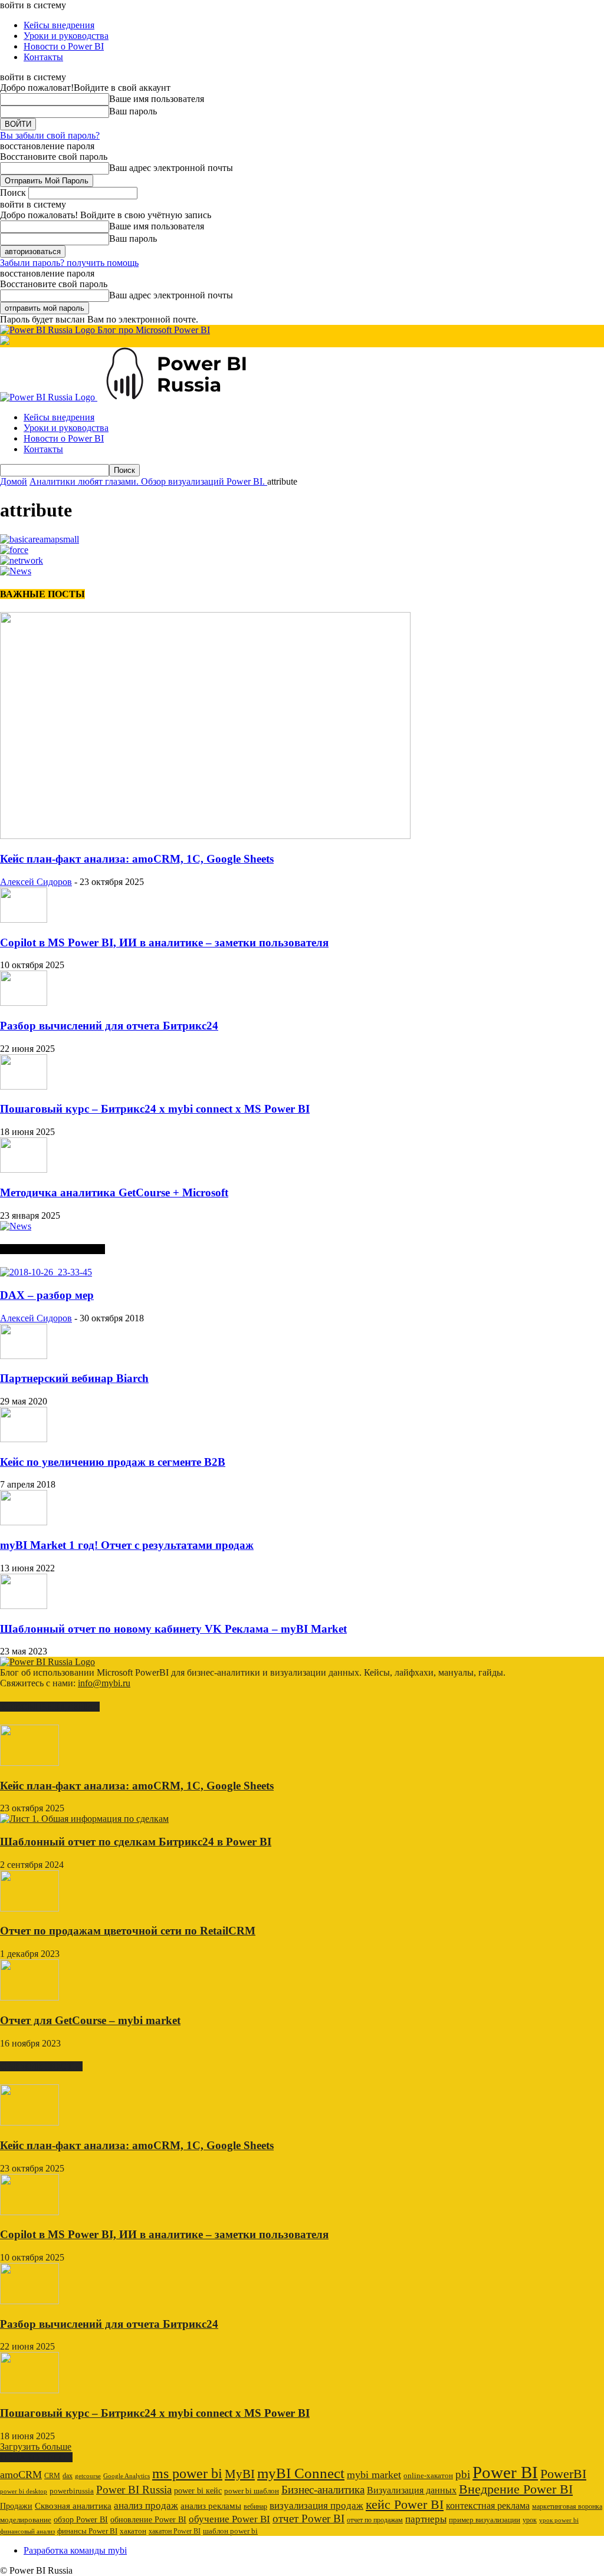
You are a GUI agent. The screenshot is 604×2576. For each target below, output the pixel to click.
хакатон (133, 2531)
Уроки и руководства (66, 36)
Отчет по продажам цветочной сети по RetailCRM (128, 1931)
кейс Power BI (405, 2504)
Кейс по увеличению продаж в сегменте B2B (113, 1462)
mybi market (374, 2475)
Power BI (505, 2472)
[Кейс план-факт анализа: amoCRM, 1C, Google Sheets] (205, 836)
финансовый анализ (27, 2531)
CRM (52, 2476)
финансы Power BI (87, 2531)
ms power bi (187, 2473)
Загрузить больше (36, 2447)
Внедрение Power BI (516, 2489)
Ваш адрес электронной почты (171, 168)
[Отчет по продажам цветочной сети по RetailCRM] (29, 1908)
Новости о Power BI (64, 46)
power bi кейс (198, 2491)
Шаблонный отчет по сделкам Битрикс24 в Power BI (136, 1842)
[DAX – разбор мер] (46, 1272)
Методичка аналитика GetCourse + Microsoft (114, 1192)
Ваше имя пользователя (157, 99)
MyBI (240, 2474)
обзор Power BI (81, 2519)
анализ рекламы (211, 2506)
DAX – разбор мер (47, 1295)
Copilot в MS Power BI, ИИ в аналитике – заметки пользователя (164, 942)
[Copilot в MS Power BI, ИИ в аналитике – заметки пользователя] (24, 919)
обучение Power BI (229, 2519)
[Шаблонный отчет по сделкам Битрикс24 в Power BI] (84, 1819)
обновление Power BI (148, 2519)
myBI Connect (301, 2473)
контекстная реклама (488, 2506)
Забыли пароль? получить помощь (69, 263)
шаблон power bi (230, 2531)
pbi (463, 2474)
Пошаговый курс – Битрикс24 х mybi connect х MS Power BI (155, 1109)
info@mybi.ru (104, 1683)
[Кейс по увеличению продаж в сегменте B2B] (24, 1439)
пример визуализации (485, 2520)
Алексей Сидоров (36, 882)
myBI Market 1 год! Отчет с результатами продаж (127, 1545)
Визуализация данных (412, 2490)
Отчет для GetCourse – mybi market (90, 2020)
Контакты (43, 57)
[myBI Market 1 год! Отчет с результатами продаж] (24, 1522)
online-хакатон (428, 2475)
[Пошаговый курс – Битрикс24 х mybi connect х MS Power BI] (24, 1086)
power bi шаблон (252, 2491)
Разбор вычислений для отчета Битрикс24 (109, 1026)
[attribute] (40, 539)
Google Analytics (127, 2476)
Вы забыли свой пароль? (50, 135)
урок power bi (559, 2520)
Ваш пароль (133, 111)
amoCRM (21, 2475)
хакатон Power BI (175, 2531)
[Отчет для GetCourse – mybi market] (29, 1997)
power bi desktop (24, 2491)
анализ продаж (146, 2506)
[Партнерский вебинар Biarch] (24, 1356)
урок (530, 2520)
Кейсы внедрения (59, 25)
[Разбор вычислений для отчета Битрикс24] (24, 1003)
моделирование (26, 2520)
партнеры (426, 2519)
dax (68, 2476)
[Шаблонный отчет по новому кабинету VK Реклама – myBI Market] (24, 1606)
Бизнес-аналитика (323, 2490)
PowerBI (563, 2474)
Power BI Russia (134, 2490)
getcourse (88, 2476)
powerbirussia (72, 2491)
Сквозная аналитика (73, 2506)
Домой (14, 481)
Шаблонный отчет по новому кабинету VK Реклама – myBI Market (173, 1629)
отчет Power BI (308, 2519)
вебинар (255, 2506)
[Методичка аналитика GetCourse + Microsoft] (24, 1169)
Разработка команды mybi (75, 2550)
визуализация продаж (316, 2506)
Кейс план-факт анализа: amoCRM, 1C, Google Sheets (137, 859)
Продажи (16, 2506)
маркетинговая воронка (567, 2506)
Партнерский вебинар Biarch (74, 1378)
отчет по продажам (375, 2520)
